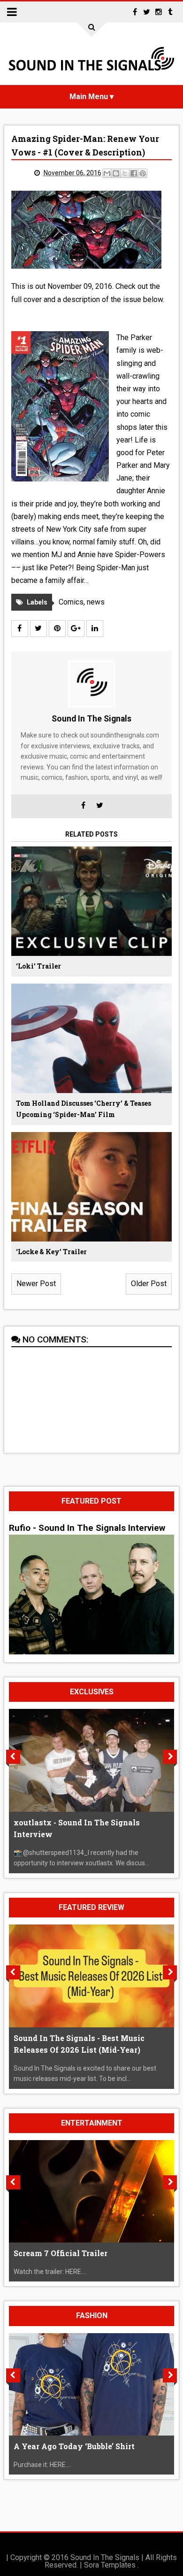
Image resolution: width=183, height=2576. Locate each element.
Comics (71, 602)
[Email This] (107, 173)
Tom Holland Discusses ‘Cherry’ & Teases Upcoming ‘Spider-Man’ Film (84, 1109)
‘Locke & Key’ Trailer (51, 1252)
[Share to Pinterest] (143, 173)
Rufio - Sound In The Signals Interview (87, 1528)
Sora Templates (110, 2565)
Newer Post (36, 1284)
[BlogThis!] (116, 173)
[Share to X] (125, 173)
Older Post (149, 1284)
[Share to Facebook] (134, 173)
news (96, 602)
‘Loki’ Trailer (38, 966)
